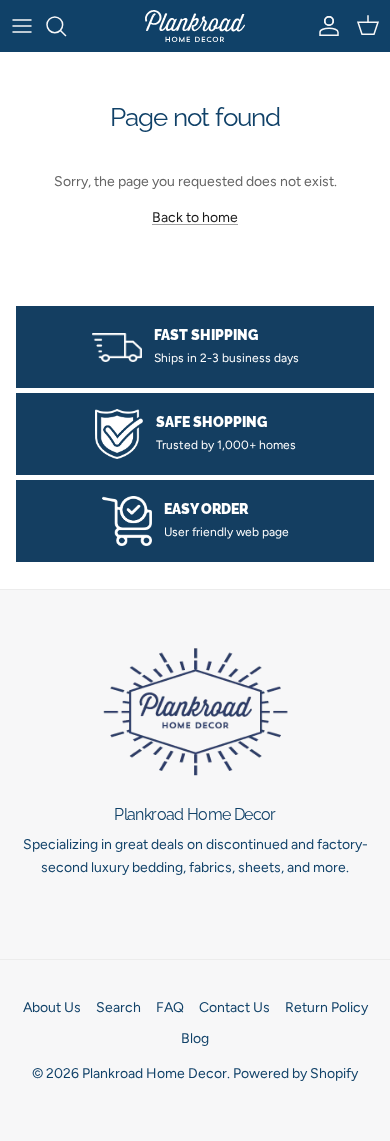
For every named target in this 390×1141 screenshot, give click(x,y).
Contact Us (234, 1007)
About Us (52, 1007)
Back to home (195, 217)
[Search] (66, 26)
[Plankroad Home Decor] (195, 26)
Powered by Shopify (295, 1073)
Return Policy (326, 1007)
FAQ (170, 1007)
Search (118, 1007)
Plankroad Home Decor (154, 1073)
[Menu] (22, 26)
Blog (195, 1038)
